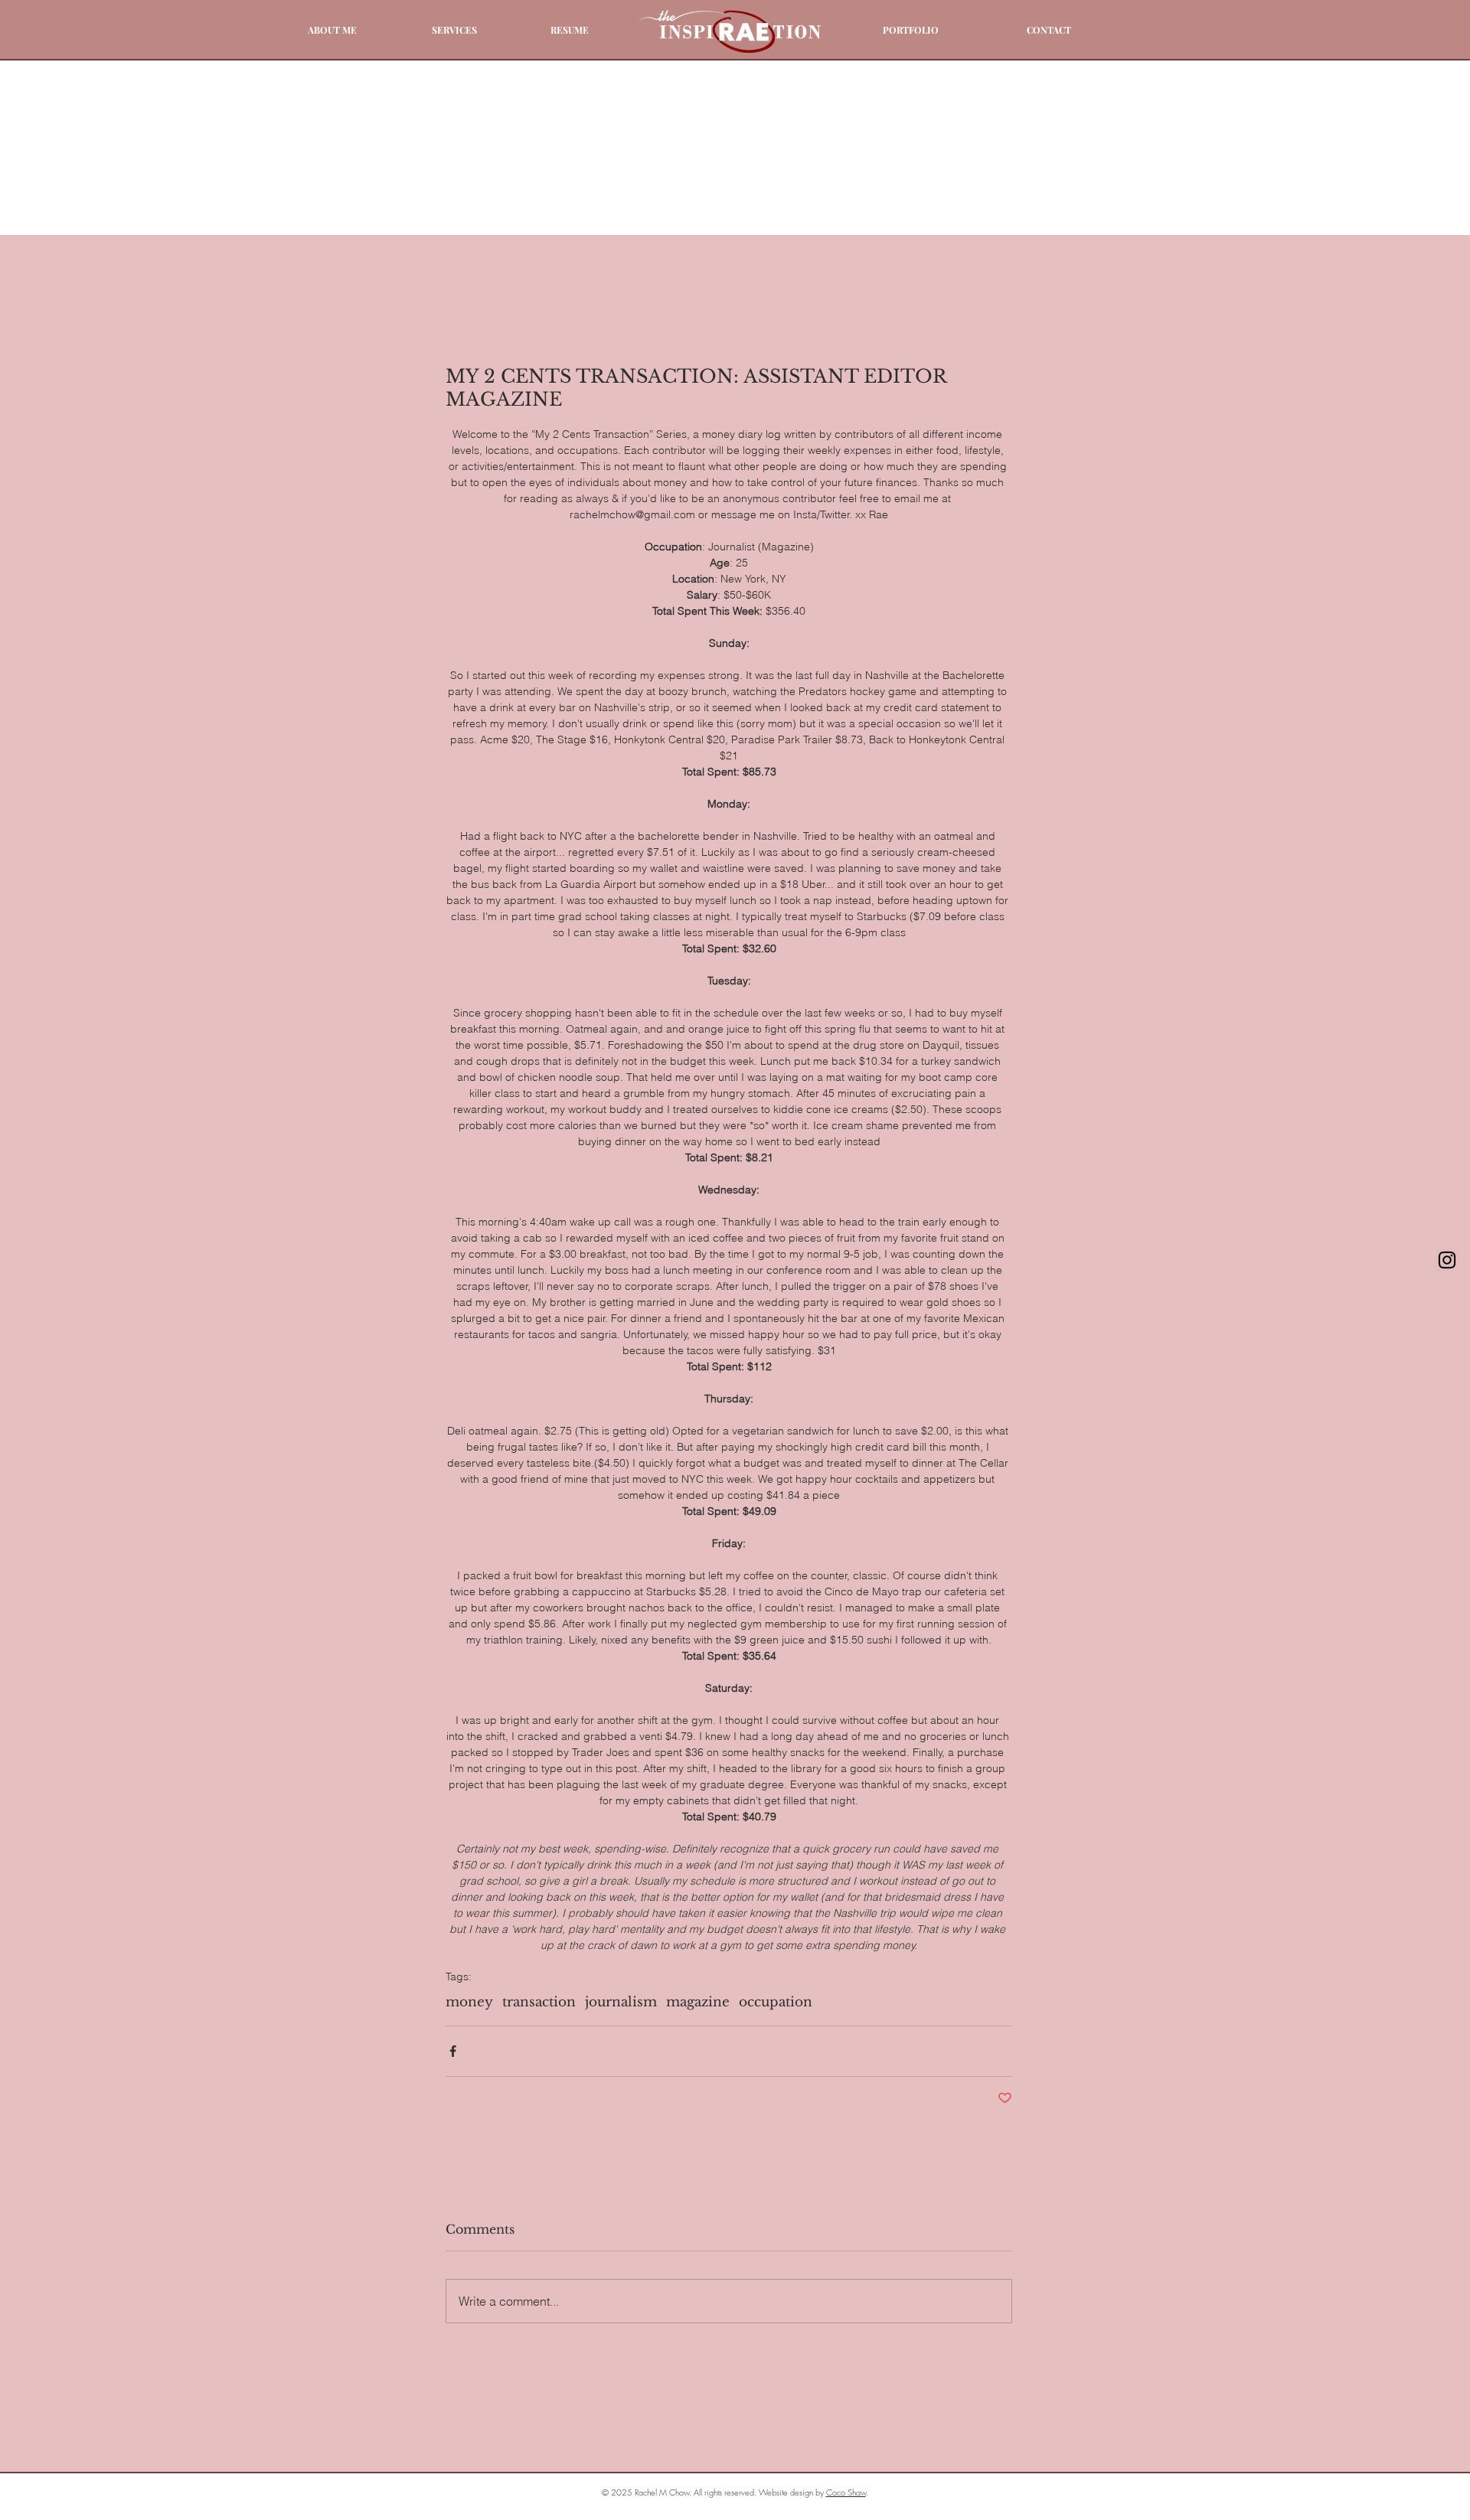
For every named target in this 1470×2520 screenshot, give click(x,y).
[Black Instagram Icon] (1447, 1260)
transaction (539, 2002)
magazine (698, 2002)
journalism (621, 2002)
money (469, 2002)
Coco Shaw (846, 2492)
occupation (776, 2002)
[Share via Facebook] (453, 2051)
